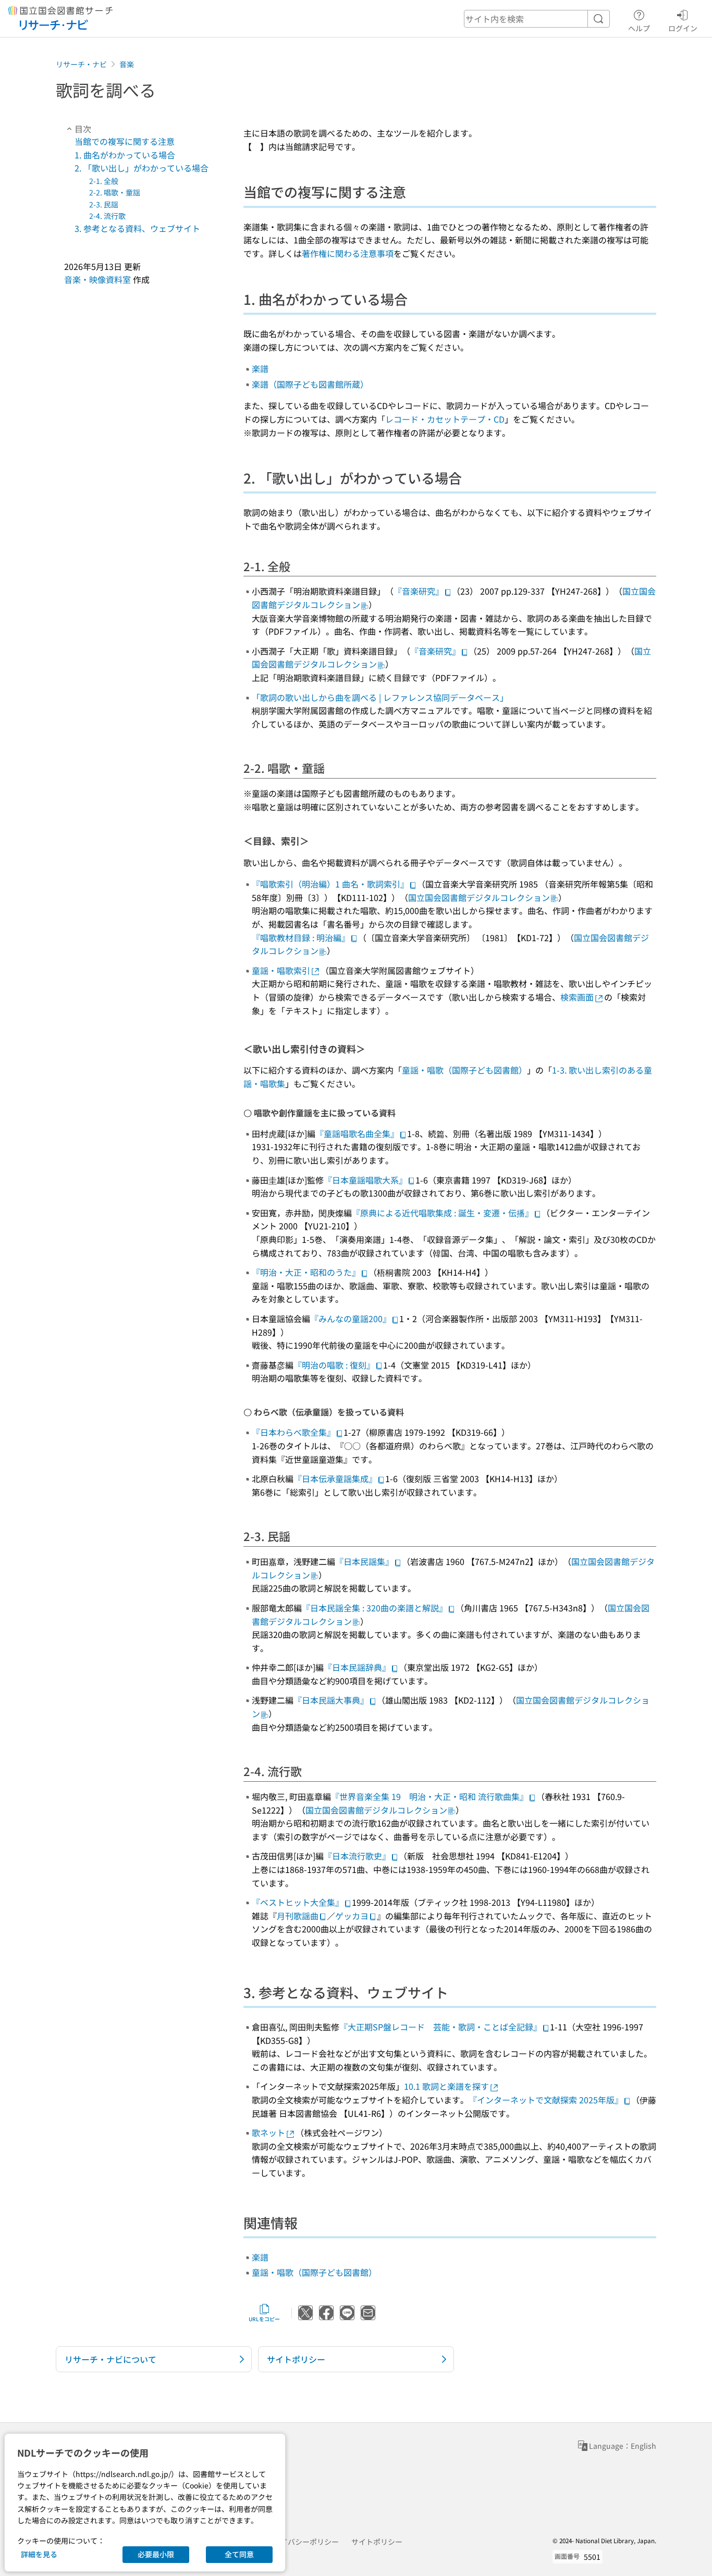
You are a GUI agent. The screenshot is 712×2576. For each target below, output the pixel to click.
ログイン (683, 28)
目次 (83, 129)
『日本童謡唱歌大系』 (365, 1180)
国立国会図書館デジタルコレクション (479, 897)
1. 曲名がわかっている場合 (125, 155)
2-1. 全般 (104, 181)
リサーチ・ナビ (81, 64)
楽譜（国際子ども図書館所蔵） (310, 384)
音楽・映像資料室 (97, 280)
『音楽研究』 (419, 591)
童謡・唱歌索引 (281, 970)
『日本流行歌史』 (357, 1856)
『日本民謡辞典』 (357, 1667)
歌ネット (268, 2133)
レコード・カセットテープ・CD (445, 419)
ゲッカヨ (352, 1916)
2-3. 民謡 (104, 204)
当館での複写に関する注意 (125, 141)
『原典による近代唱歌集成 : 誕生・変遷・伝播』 (443, 1213)
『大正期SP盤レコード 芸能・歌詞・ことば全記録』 (440, 2027)
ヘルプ (639, 28)
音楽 (127, 64)
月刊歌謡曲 (298, 1916)
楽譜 (260, 368)
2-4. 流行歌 (107, 216)
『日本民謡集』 (364, 1561)
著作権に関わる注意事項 (348, 253)
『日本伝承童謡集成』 (335, 1478)
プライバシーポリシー (302, 2542)
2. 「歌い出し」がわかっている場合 (142, 168)
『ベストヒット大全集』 (298, 1902)
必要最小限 (156, 2554)
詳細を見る (39, 2554)
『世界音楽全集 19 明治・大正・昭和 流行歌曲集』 (429, 1796)
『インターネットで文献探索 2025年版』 (546, 2100)
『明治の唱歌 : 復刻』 (334, 1365)
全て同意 (239, 2554)
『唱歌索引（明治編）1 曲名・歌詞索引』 (330, 884)
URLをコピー (264, 2319)
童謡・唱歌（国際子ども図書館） (464, 1070)
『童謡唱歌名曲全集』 (357, 1133)
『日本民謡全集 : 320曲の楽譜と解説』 (375, 1608)
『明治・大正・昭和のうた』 (306, 1272)
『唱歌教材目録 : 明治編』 (301, 938)
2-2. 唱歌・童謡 (115, 192)
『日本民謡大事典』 (331, 1700)
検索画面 (577, 997)
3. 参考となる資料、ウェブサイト (137, 228)
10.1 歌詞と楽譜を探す (446, 2086)
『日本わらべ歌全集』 (293, 1432)
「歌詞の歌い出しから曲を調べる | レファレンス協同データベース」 (380, 697)
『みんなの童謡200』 (351, 1318)
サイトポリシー (377, 2542)
